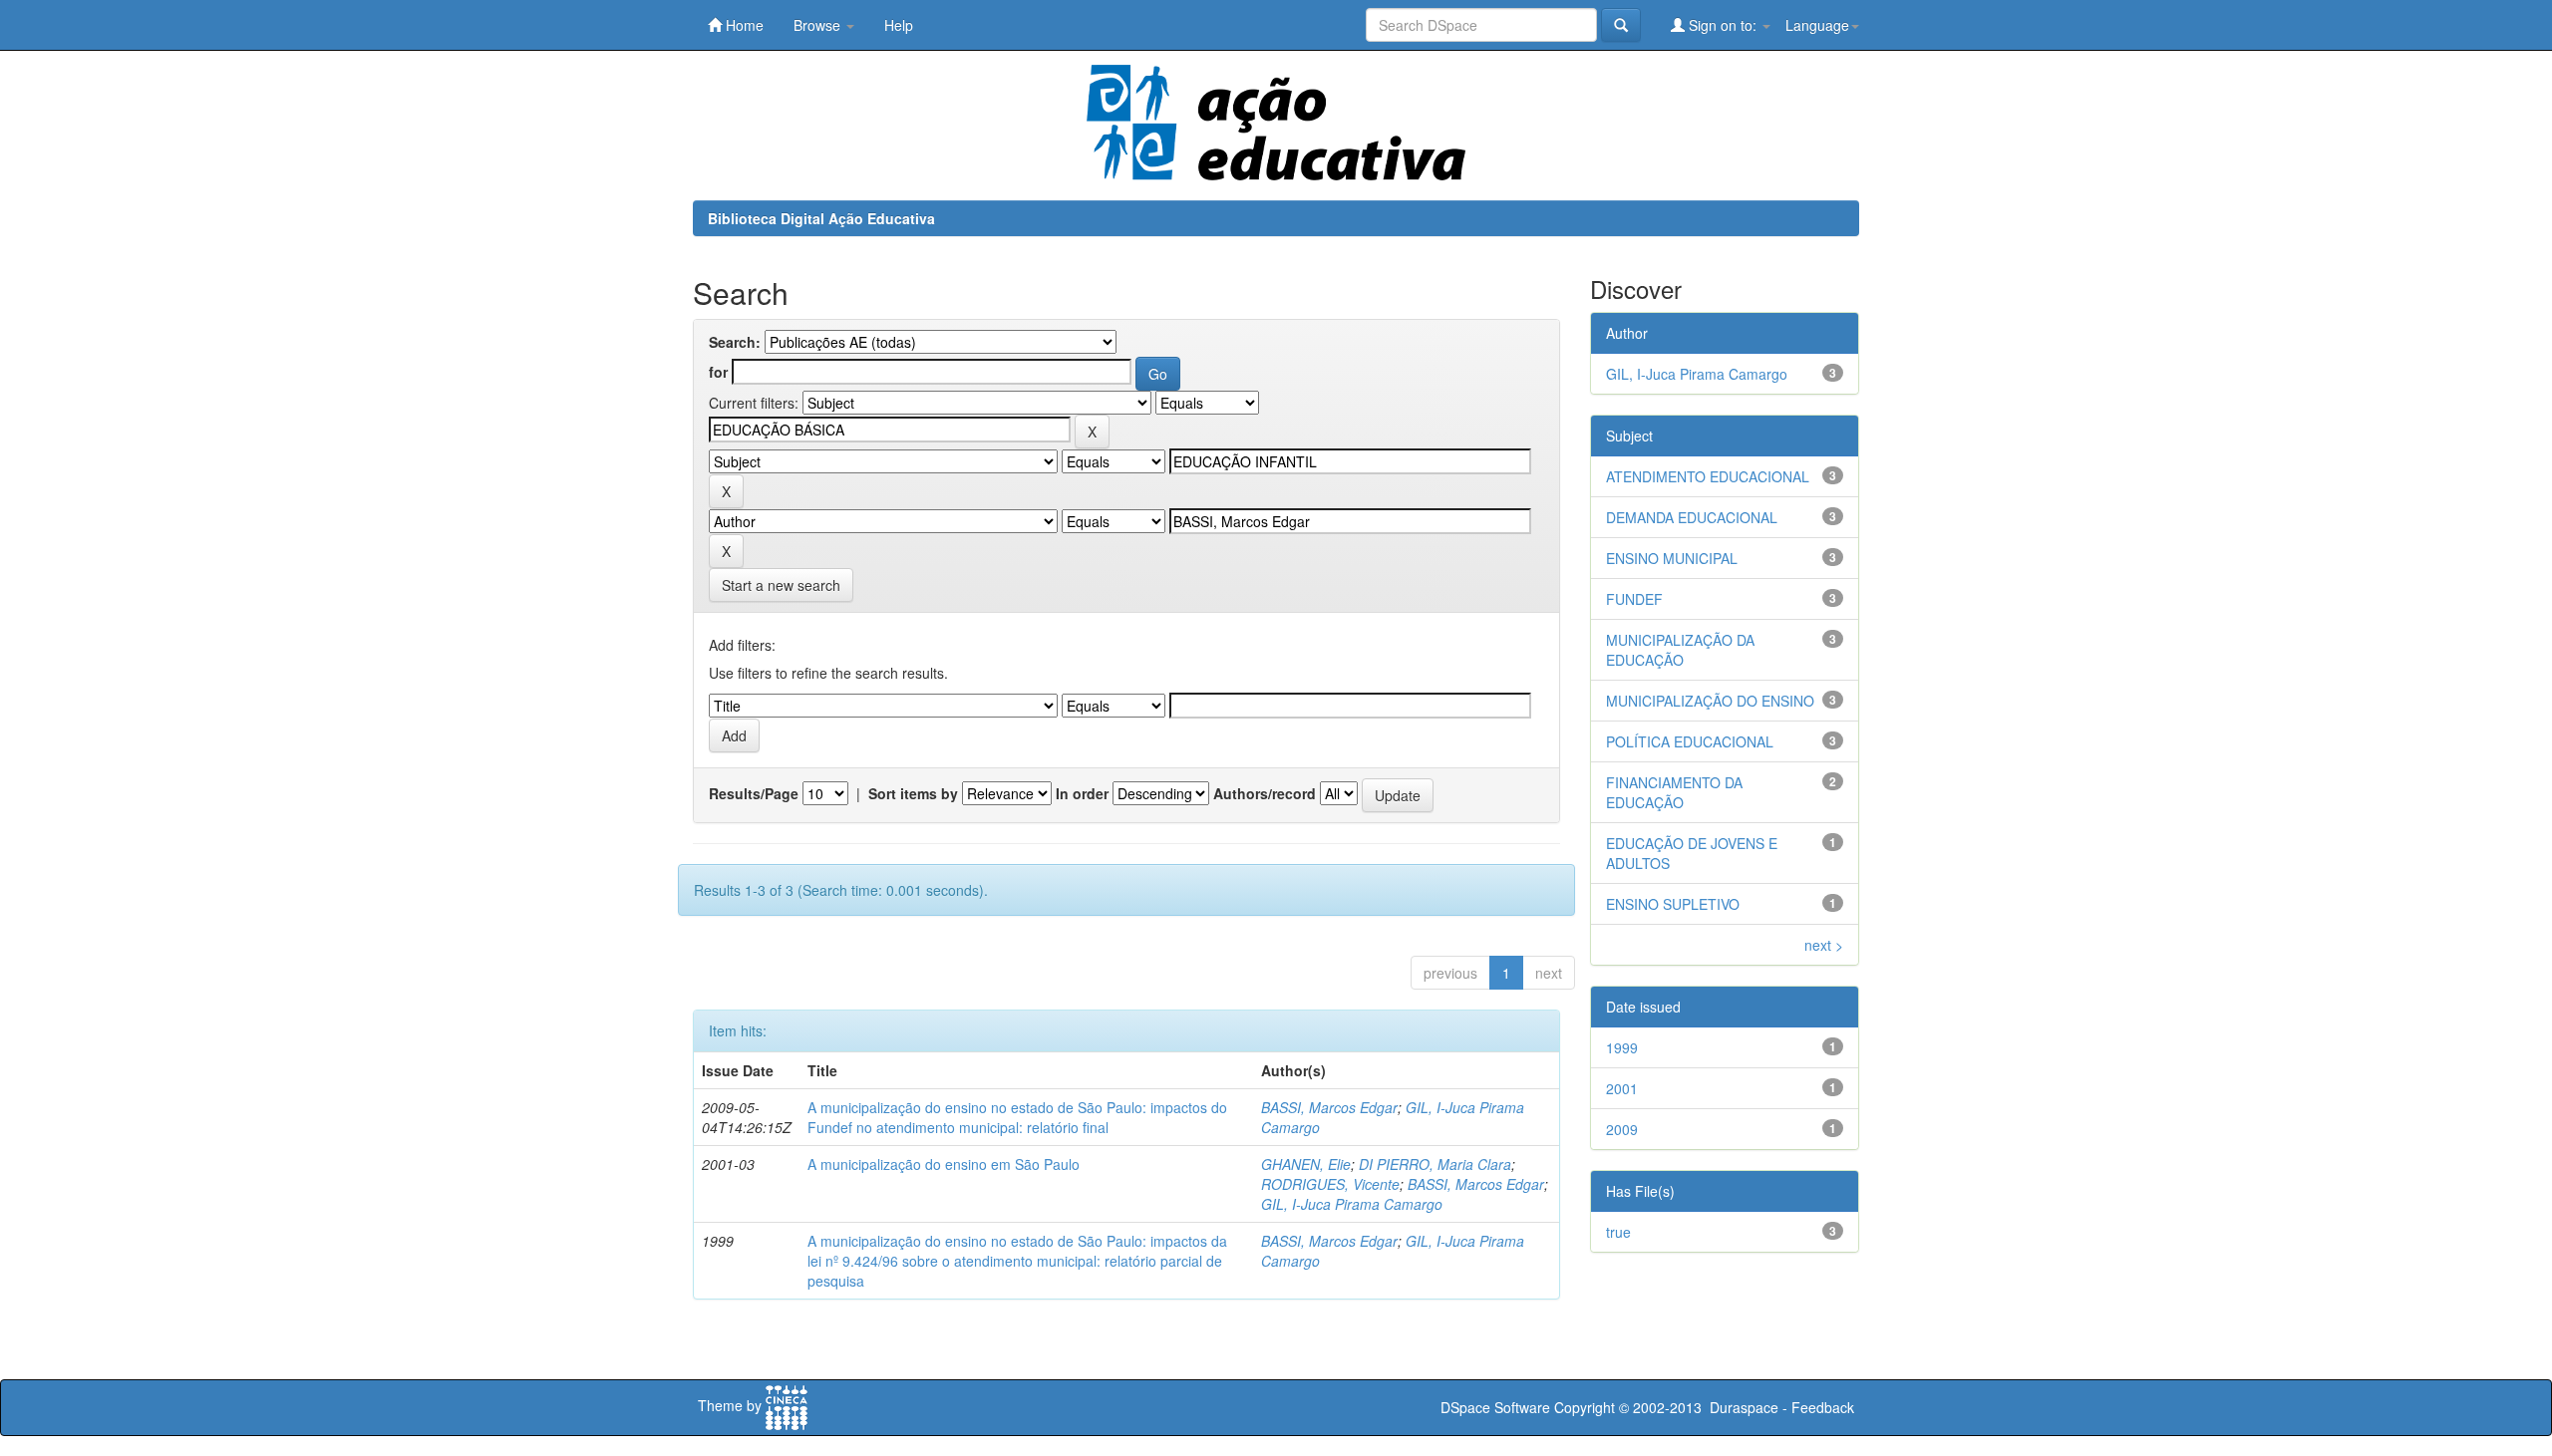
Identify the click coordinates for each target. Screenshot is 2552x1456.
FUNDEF (1634, 599)
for (718, 372)
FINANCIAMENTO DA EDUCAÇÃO (1674, 792)
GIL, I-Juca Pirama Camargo (1352, 1204)
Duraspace (1744, 1407)
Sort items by (913, 793)
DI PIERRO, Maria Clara (1435, 1164)
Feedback (1823, 1407)
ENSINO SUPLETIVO (1673, 904)
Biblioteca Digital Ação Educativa (821, 218)
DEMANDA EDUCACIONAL (1692, 517)
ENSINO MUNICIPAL (1672, 558)
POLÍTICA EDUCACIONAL (1690, 741)
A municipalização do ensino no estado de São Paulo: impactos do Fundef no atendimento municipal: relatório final (1017, 1117)
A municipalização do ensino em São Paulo (944, 1164)
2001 (1622, 1088)
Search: (735, 342)
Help (899, 25)
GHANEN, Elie (1306, 1164)
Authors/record (1265, 793)
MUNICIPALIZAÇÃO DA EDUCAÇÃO (1680, 650)
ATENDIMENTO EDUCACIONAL (1708, 476)
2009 (1622, 1129)
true (1618, 1232)
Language (1817, 25)
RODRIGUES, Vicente (1330, 1184)
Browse (819, 25)
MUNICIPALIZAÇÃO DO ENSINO (1710, 701)
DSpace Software (1495, 1407)
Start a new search (781, 585)
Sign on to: (1723, 25)
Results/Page (754, 793)
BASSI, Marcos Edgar (1329, 1107)
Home (743, 25)
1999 (1622, 1047)
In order (1082, 793)
